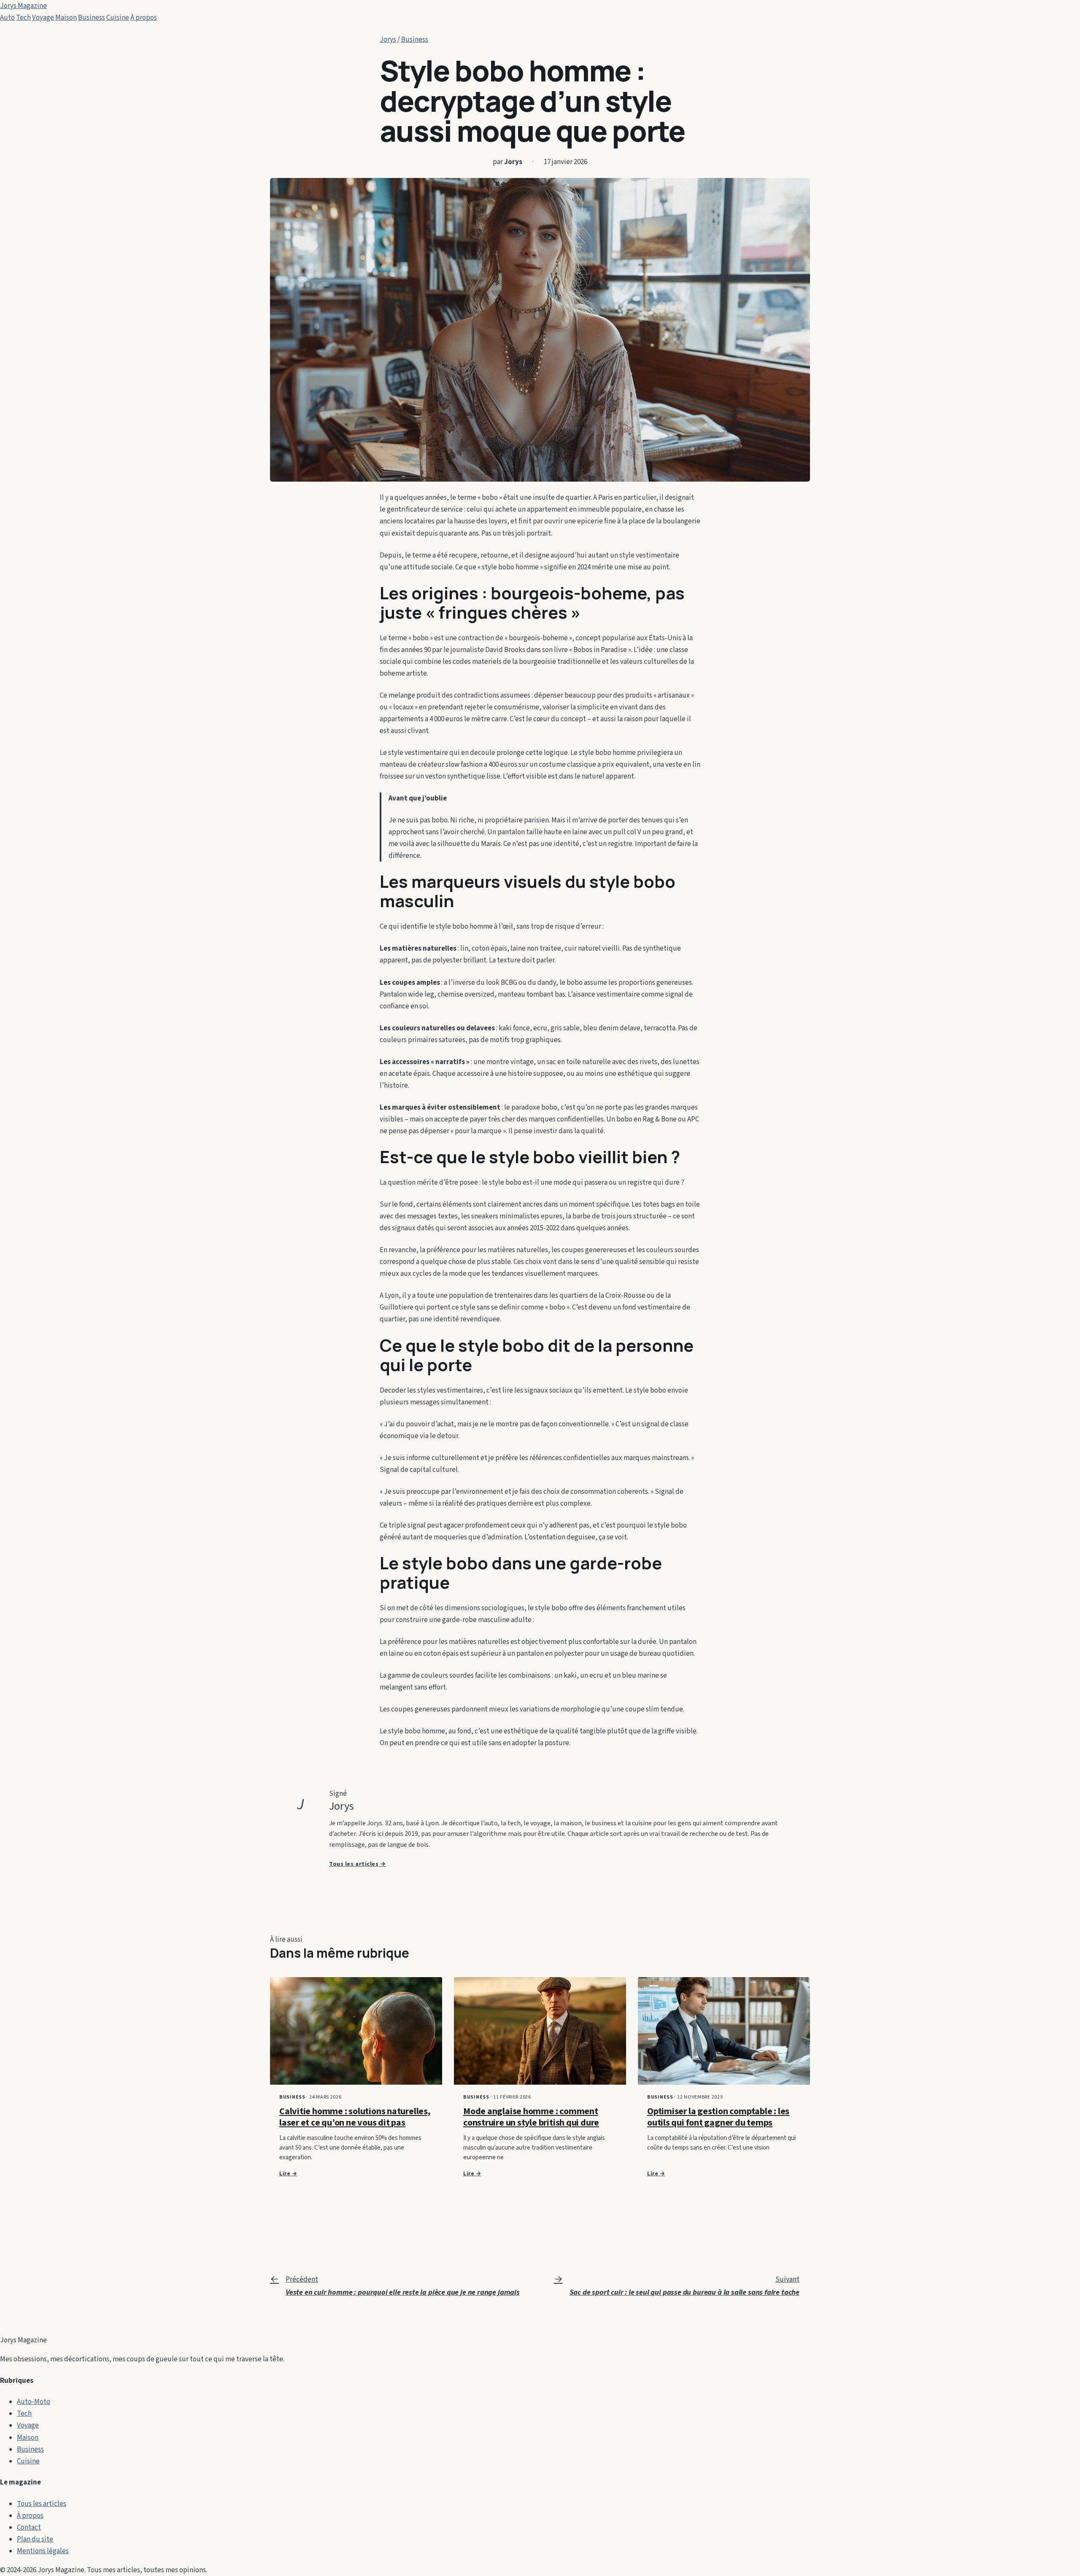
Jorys (388, 40)
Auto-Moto (34, 2402)
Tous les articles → (358, 1864)
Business (92, 18)
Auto (7, 18)
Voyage (43, 18)
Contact (29, 2527)
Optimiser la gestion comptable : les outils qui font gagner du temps (718, 2117)
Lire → (288, 2174)
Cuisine (118, 18)
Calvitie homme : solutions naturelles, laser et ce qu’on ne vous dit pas (355, 2117)
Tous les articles (42, 2504)
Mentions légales (43, 2551)
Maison (66, 18)
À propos (144, 18)
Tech (23, 18)
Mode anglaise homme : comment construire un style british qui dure (531, 2117)
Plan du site (35, 2539)
